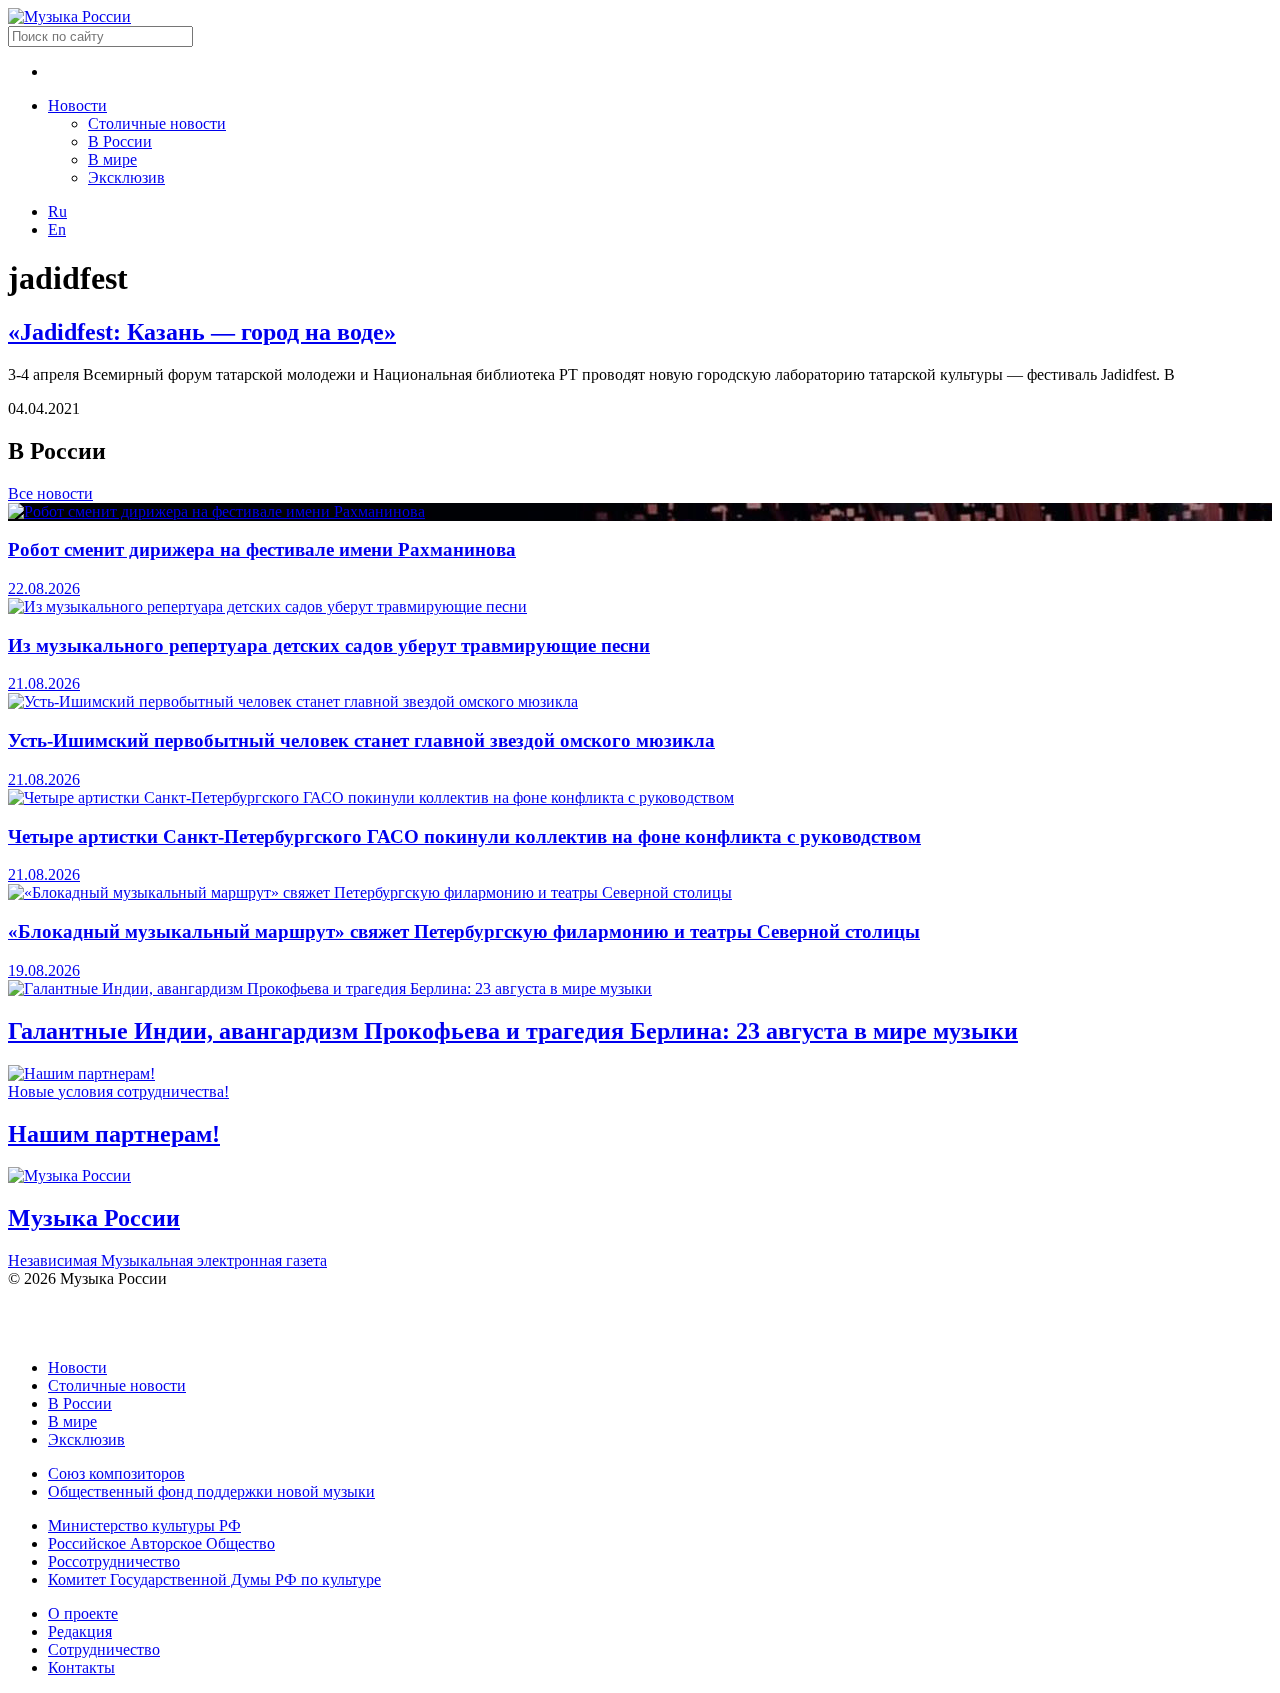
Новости (77, 105)
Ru (57, 211)
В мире (112, 159)
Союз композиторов (116, 1473)
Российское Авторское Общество (161, 1543)
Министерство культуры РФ (144, 1525)
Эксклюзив (126, 177)
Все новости (50, 493)
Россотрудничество (114, 1561)
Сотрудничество (104, 1649)
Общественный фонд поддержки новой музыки (211, 1491)
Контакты (81, 1667)
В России (120, 141)
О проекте (83, 1613)
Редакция (80, 1631)
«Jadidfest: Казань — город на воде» (202, 332)
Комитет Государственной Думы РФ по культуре (214, 1579)
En (57, 229)
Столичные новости (157, 123)
